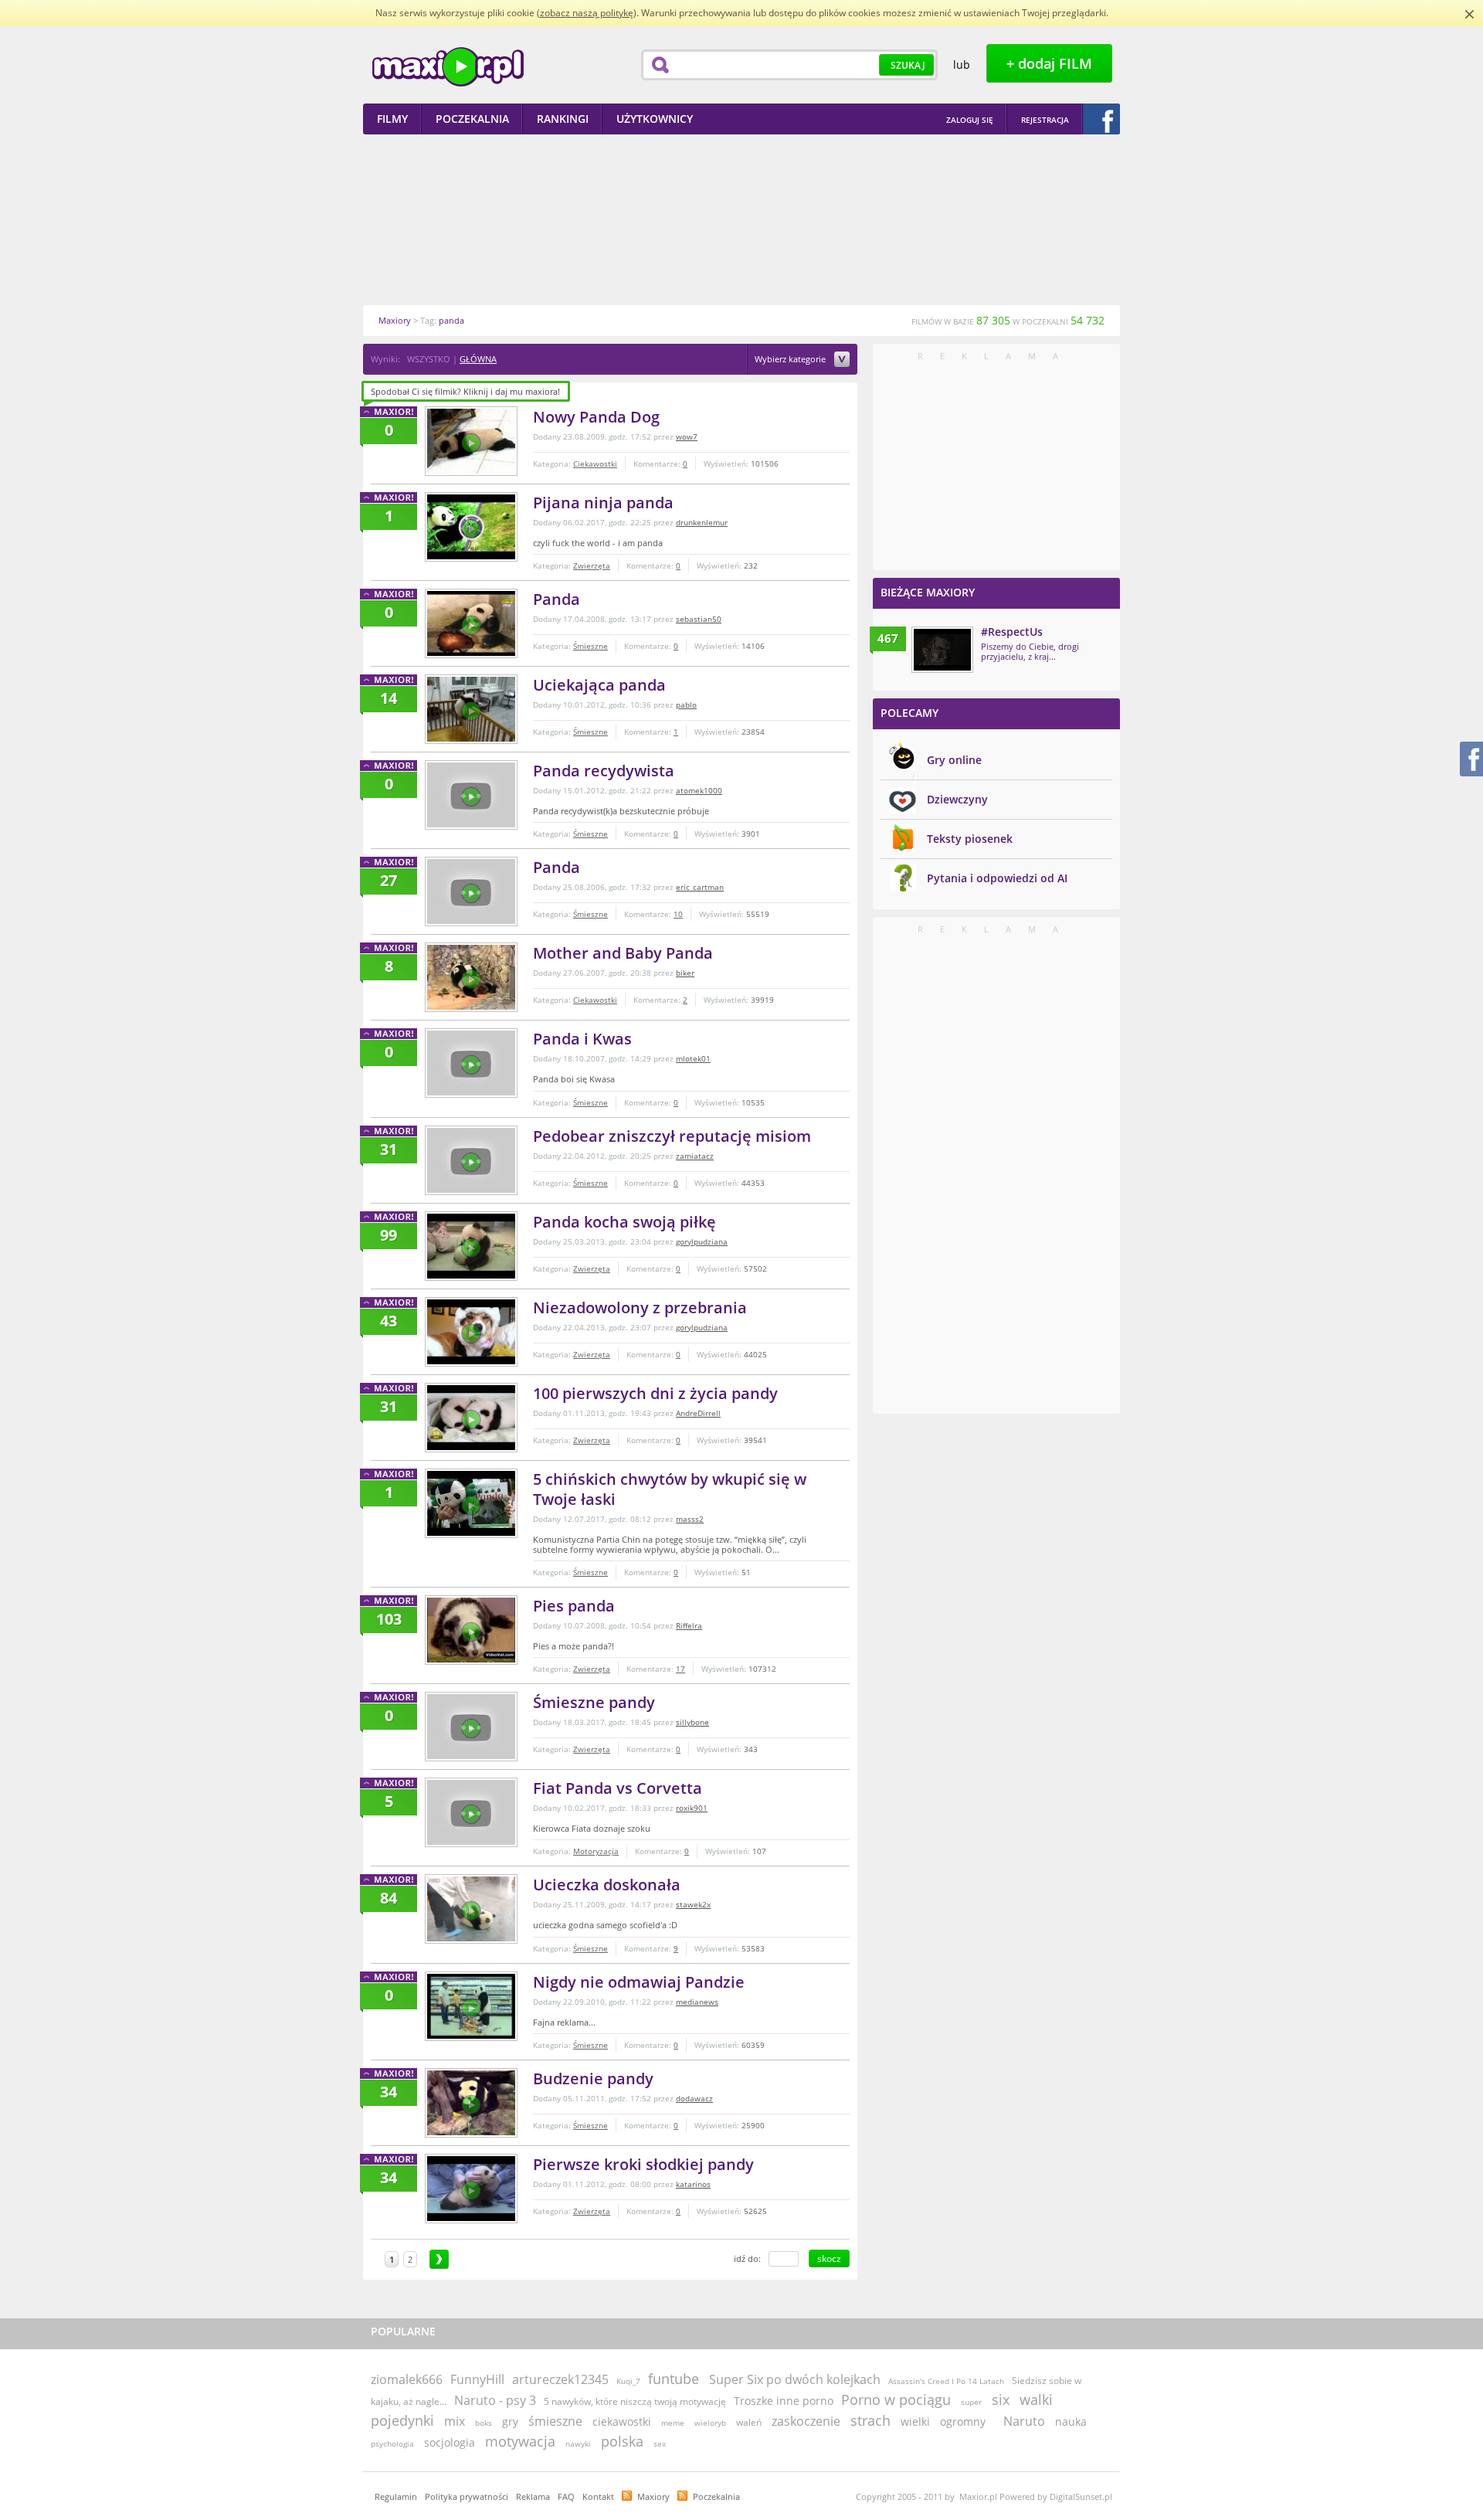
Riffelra (689, 1625)
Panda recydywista (604, 771)
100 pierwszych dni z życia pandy (655, 1393)
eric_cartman (700, 887)
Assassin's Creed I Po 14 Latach (946, 2381)
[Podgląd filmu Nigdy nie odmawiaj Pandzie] (471, 2006)
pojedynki (402, 2420)
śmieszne (555, 2421)
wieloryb (710, 2423)
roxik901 (692, 1808)
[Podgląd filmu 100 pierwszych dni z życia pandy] (471, 1418)
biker (685, 973)
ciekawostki (622, 2422)
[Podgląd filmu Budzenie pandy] (471, 2103)
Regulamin (396, 2496)
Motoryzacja (596, 1851)
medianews (697, 2002)
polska (622, 2441)
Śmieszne (590, 646)
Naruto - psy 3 (495, 2400)
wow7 (687, 436)
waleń (749, 2422)
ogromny (963, 2422)
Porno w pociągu (896, 2399)
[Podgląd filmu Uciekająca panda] (471, 709)
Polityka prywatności (467, 2496)
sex (660, 2444)
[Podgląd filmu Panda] (471, 623)
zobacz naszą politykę (587, 13)
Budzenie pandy (593, 2078)
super (971, 2402)
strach (870, 2420)
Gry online (954, 760)
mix (455, 2421)
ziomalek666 (407, 2379)
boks (484, 2423)
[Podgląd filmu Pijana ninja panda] (471, 527)
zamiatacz (695, 1156)
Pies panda (574, 1606)
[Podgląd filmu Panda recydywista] (471, 795)
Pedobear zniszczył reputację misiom (672, 1136)
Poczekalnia (716, 2496)
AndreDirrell (698, 1413)
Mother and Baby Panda (623, 953)
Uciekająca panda (599, 685)
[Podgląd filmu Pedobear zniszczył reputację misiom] (471, 1160)
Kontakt (598, 2496)
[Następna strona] (439, 2259)
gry (510, 2422)
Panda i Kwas (582, 1039)
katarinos (693, 2184)
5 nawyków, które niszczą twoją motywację (635, 2401)
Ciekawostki (595, 464)
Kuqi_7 (628, 2381)
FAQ (566, 2496)
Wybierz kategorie (791, 360)
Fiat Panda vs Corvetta (618, 1788)
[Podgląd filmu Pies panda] (471, 1630)
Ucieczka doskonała (607, 1885)
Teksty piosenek (970, 839)
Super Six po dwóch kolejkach (795, 2379)
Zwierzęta (592, 565)
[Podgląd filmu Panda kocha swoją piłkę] (471, 1246)
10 (678, 914)
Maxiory (653, 2496)
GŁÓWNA (478, 359)
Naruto (1024, 2421)
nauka (1071, 2422)
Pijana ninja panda (603, 503)
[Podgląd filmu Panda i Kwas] (471, 1063)
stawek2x (693, 1904)
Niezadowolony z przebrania (640, 1308)
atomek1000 (699, 790)
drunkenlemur (702, 522)
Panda (557, 599)
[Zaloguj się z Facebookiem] (1101, 119)
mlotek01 (693, 1058)
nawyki (578, 2444)
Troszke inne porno (784, 2401)
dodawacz (694, 2098)
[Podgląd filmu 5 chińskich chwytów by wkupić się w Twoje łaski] (471, 1503)
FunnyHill (477, 2379)
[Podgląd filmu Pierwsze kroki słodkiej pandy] (471, 2189)
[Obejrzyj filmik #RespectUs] (942, 650)
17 (680, 1669)
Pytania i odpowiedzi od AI (997, 878)
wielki (915, 2422)
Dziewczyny (957, 799)
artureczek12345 (560, 2379)
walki (1036, 2399)
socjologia (450, 2442)
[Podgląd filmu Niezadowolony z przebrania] (471, 1332)
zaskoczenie (806, 2421)
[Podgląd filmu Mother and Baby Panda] (471, 977)
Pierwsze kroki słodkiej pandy (643, 2164)
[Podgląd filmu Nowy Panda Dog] (471, 441)
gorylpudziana (702, 1241)
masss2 (690, 1519)
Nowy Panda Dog (596, 417)
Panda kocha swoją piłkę (624, 1222)
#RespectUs (1012, 632)
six (1001, 2399)
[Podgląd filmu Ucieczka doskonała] (471, 1909)
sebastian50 (699, 619)
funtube (674, 2379)
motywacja (520, 2441)
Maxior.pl (448, 67)
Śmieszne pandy (594, 1702)
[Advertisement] (741, 219)
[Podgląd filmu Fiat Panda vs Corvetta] (471, 1812)
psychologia (392, 2444)
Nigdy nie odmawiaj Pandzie (639, 1982)
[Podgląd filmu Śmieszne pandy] (471, 1727)
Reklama (533, 2496)
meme (673, 2423)
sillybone (692, 1722)
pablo (686, 705)
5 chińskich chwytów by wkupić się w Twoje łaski (670, 1489)
